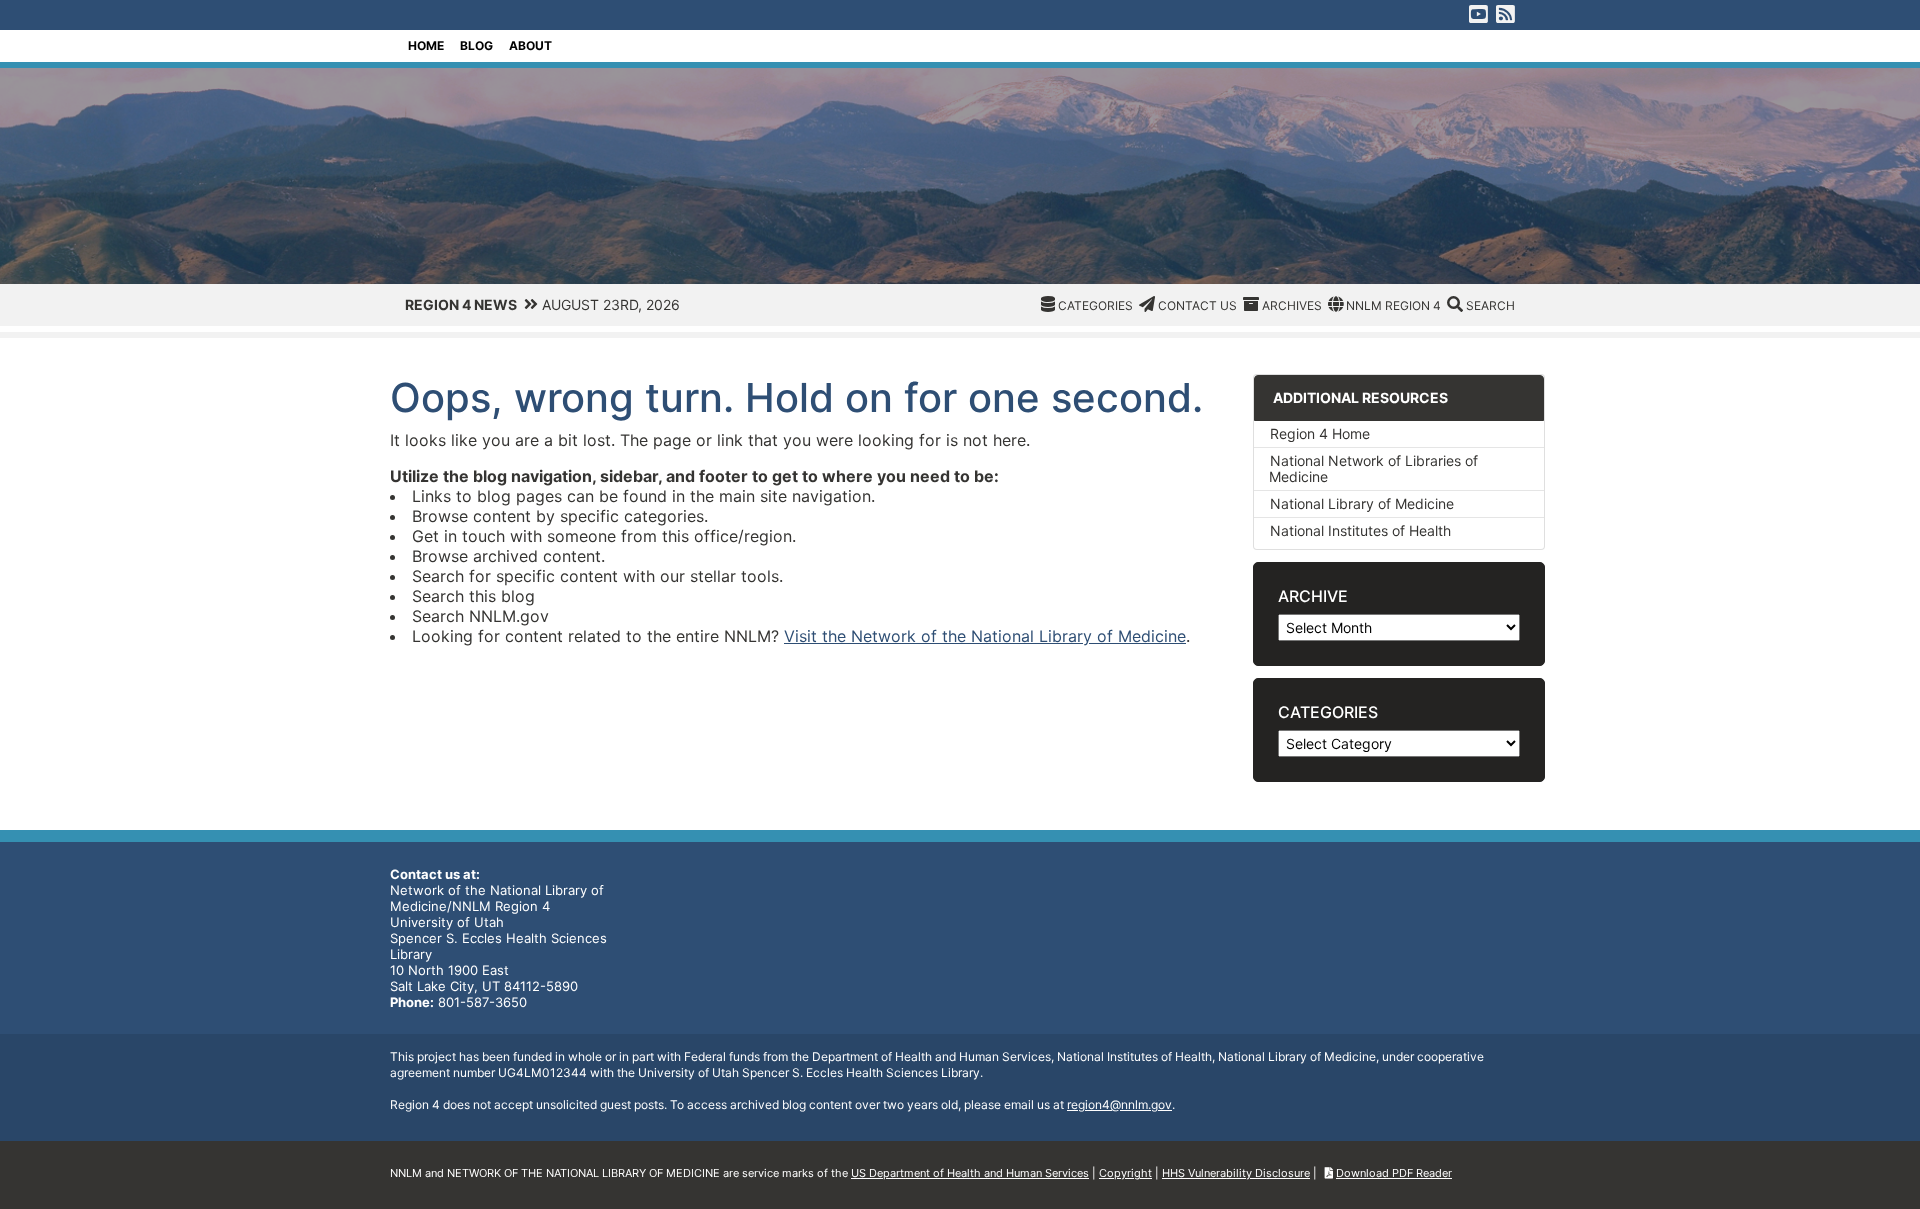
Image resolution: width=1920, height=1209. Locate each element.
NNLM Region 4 (1393, 305)
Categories (1095, 305)
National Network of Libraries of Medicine (1373, 468)
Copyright (1125, 1173)
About (530, 45)
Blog (476, 45)
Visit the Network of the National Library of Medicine (985, 636)
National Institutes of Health (1360, 530)
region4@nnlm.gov (1119, 1104)
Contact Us (1197, 305)
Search (1490, 305)
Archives (1292, 305)
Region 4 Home (1320, 433)
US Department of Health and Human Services (970, 1173)
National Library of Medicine (1362, 503)
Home (426, 45)
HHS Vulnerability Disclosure (1236, 1173)
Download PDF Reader (1394, 1173)
